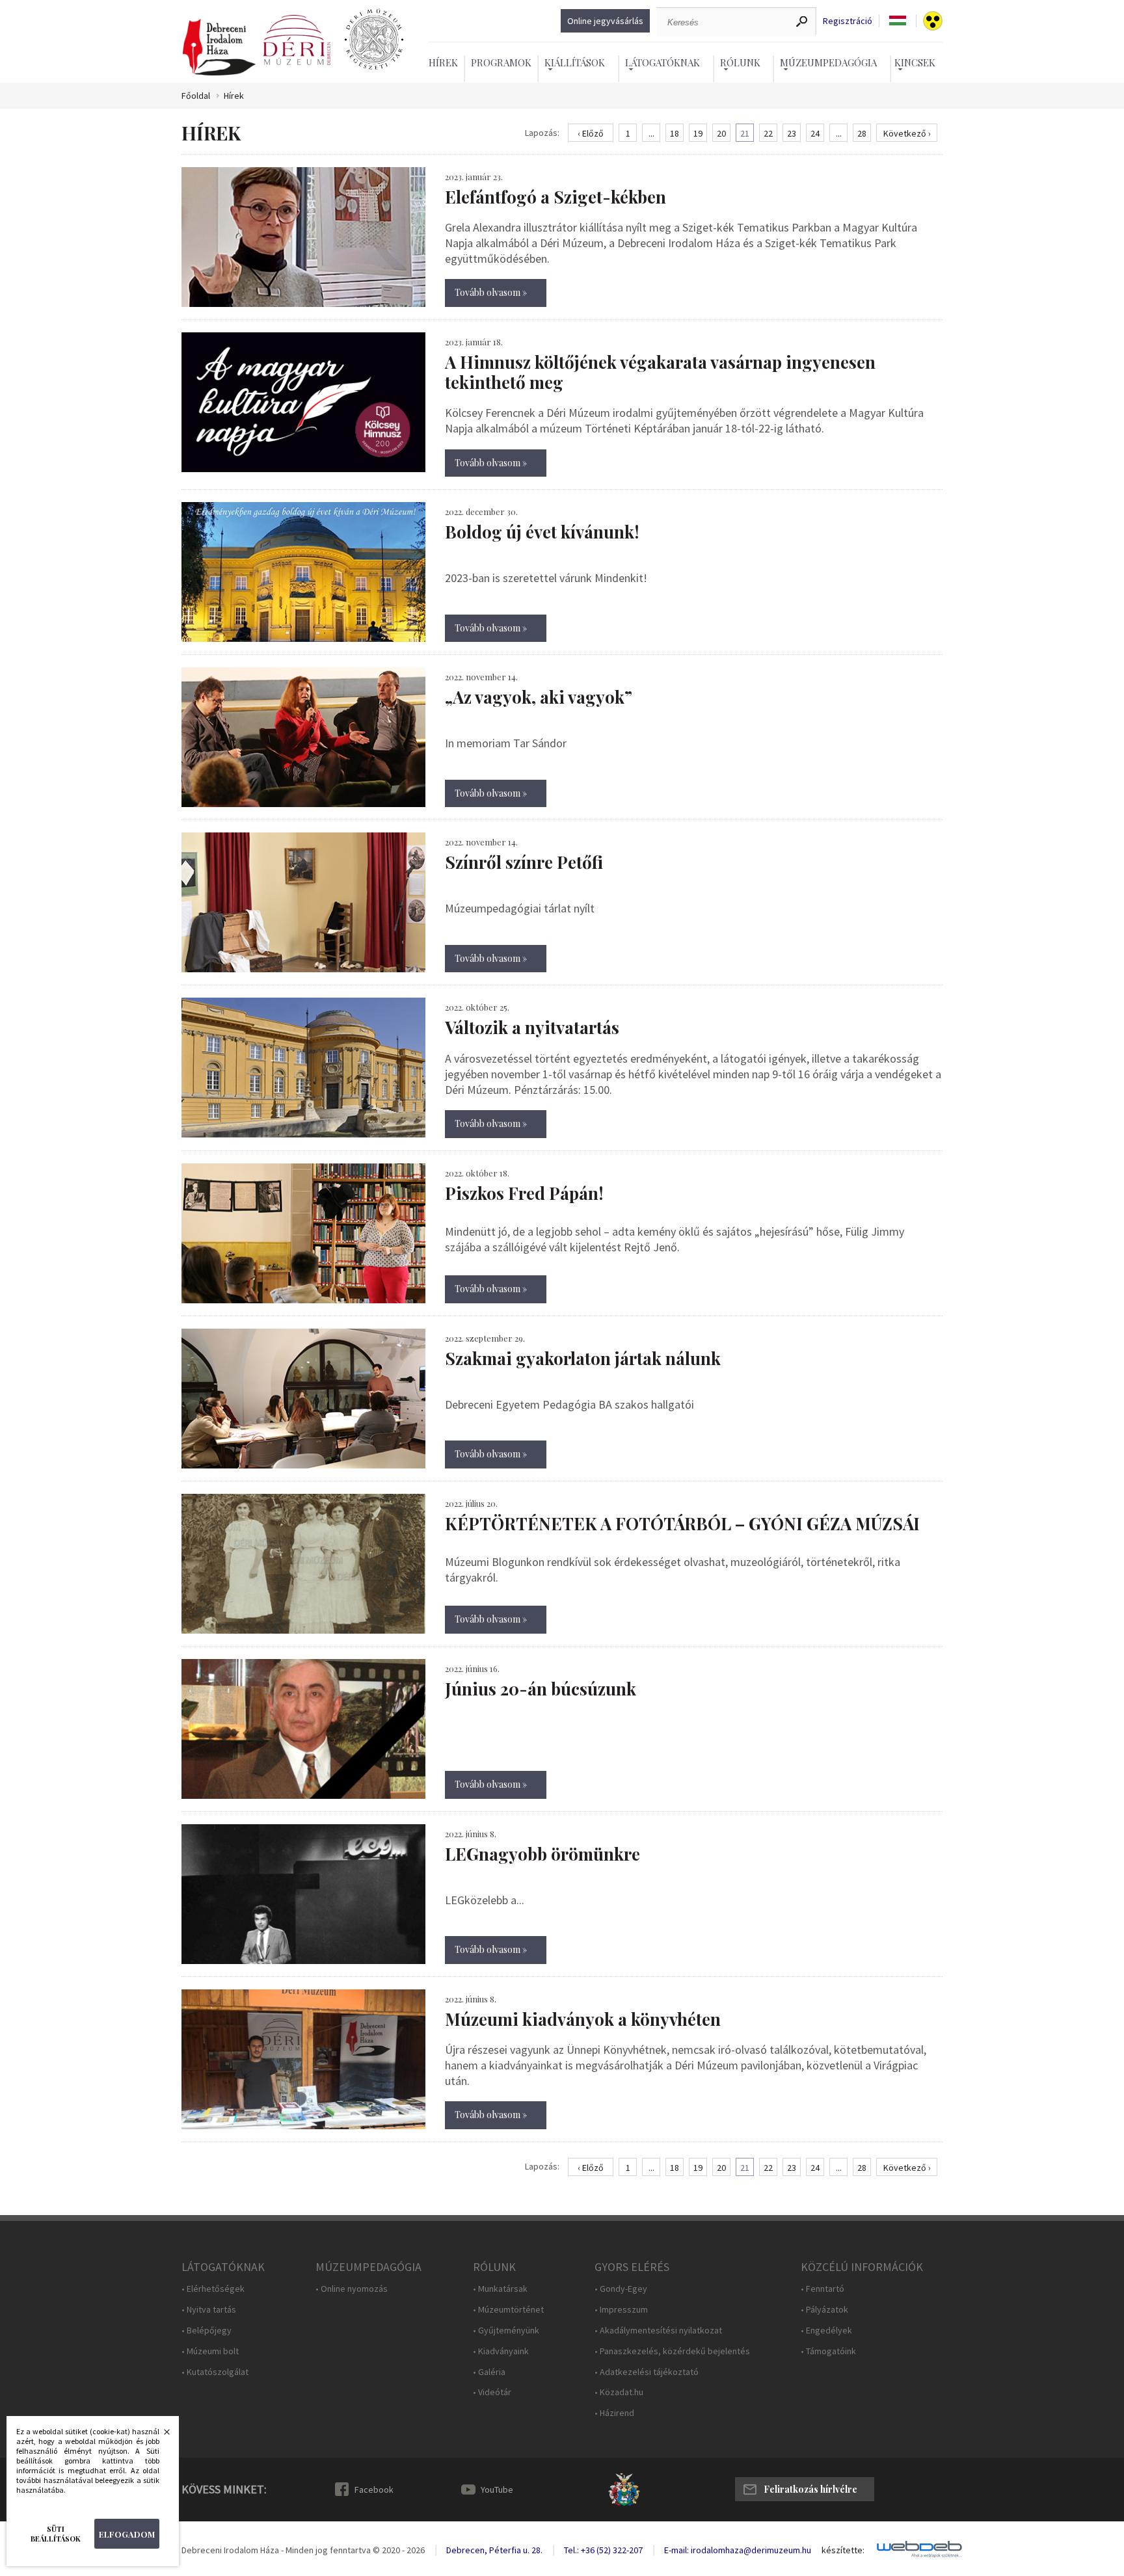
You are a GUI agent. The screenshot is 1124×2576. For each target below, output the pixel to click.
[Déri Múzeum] (297, 40)
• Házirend (614, 2413)
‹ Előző (591, 133)
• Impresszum (621, 2310)
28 (862, 133)
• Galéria (489, 2372)
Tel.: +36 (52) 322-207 (603, 2550)
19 (698, 133)
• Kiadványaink (501, 2351)
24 (815, 133)
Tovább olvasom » (491, 292)
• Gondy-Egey (621, 2289)
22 (768, 133)
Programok (501, 62)
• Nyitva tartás (209, 2310)
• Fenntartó (823, 2289)
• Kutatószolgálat (215, 2372)
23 (792, 133)
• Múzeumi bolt (210, 2351)
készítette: (843, 2550)
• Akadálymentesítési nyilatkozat (658, 2330)
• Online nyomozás (352, 2289)
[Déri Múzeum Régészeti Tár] (374, 40)
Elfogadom (127, 2534)
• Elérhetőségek (213, 2289)
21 (745, 133)
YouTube (497, 2490)
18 (675, 133)
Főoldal (196, 96)
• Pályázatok (824, 2310)
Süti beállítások (56, 2534)
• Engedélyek (826, 2330)
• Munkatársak (500, 2289)
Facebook (374, 2490)
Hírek (443, 62)
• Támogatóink (828, 2351)
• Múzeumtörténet (508, 2310)
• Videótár (492, 2392)
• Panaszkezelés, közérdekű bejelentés (672, 2351)
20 (721, 133)
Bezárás (160, 2436)
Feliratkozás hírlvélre (810, 2489)
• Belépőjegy (207, 2330)
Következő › (907, 133)
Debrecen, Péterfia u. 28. (494, 2550)
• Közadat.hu (619, 2392)
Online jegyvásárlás (605, 21)
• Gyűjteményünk (506, 2330)
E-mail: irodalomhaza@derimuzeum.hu (738, 2550)
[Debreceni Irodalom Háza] (219, 48)
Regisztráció (848, 21)
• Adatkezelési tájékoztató (647, 2372)
